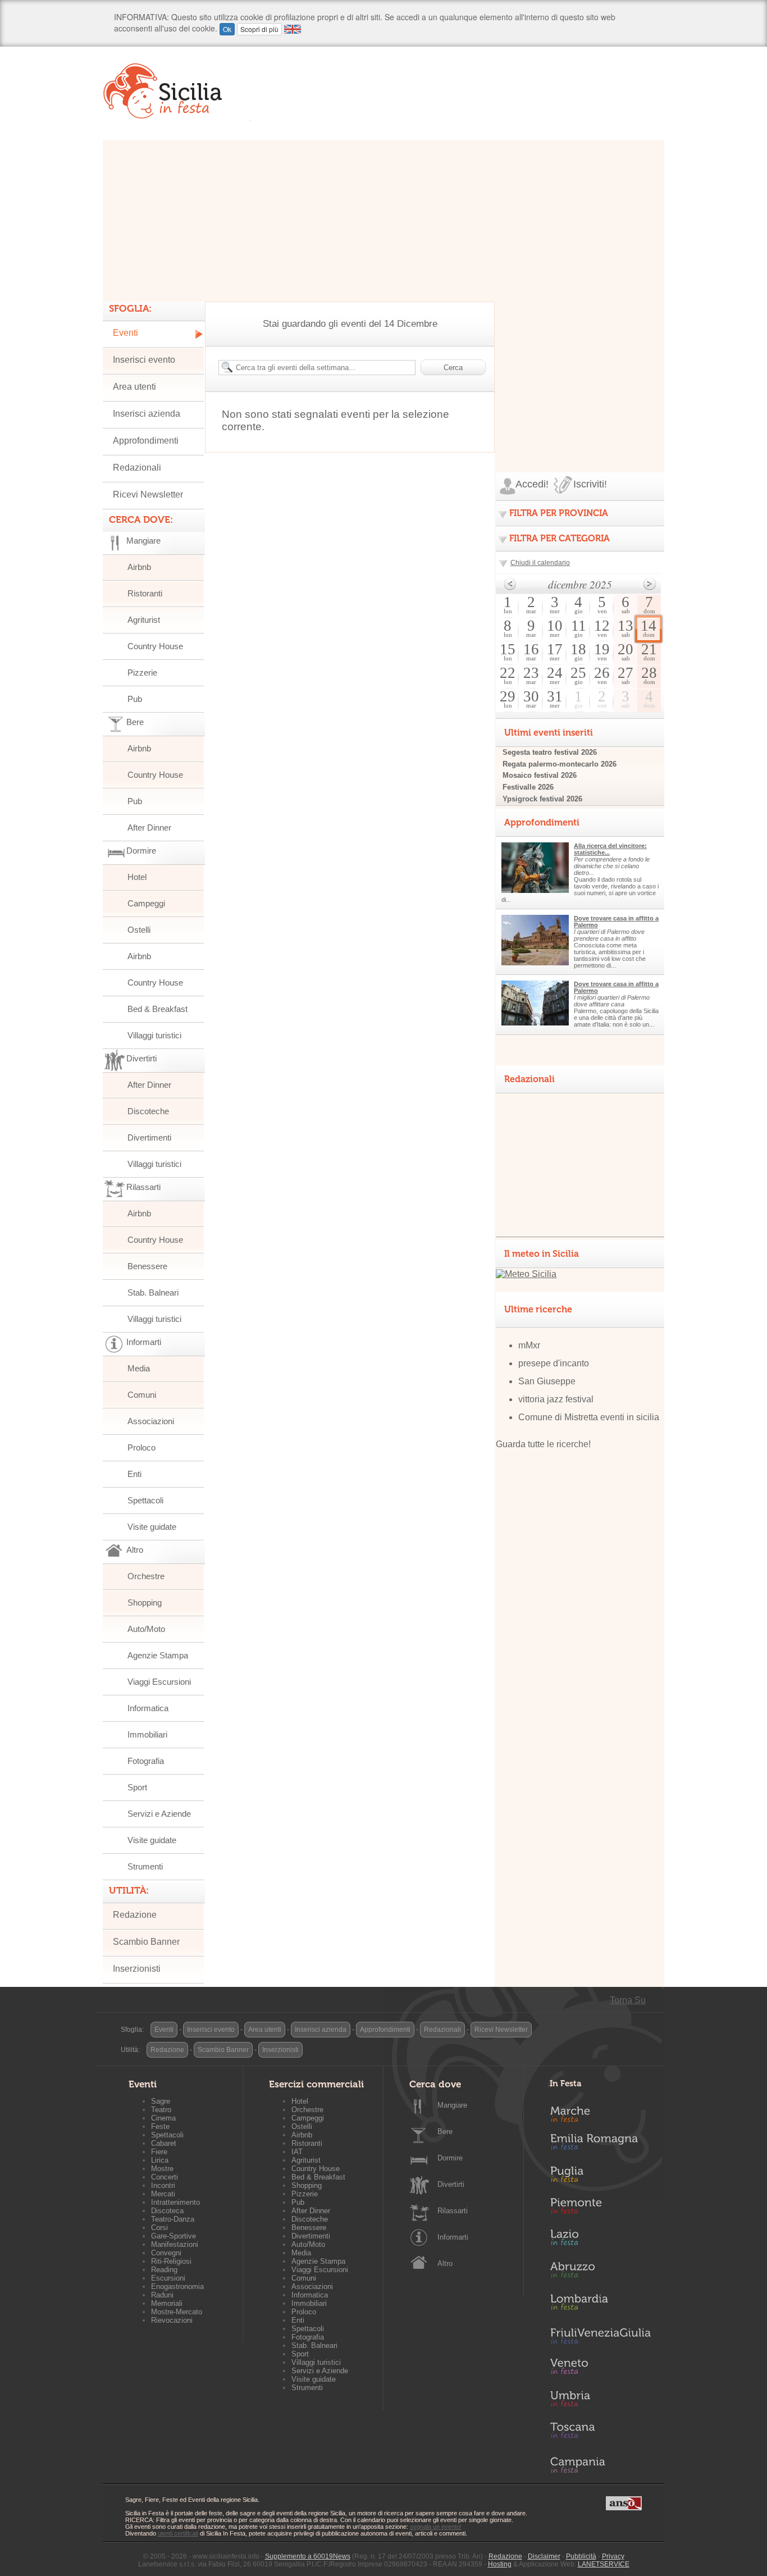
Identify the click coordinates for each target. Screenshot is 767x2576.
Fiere (159, 2152)
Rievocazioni (172, 2320)
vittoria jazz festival (556, 1399)
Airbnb (139, 567)
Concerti (165, 2177)
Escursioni (168, 2278)
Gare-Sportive (174, 2236)
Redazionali (137, 468)
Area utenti (134, 387)
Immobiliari (147, 1734)
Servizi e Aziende (159, 1814)
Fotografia (146, 1761)
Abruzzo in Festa (600, 2273)
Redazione (135, 1915)
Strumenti (145, 1866)
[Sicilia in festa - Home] (177, 91)
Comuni (142, 1395)
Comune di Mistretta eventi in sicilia (589, 1417)
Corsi (159, 2228)
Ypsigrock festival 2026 (542, 799)
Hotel (137, 877)
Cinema (163, 2118)
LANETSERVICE (604, 2564)
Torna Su (628, 2000)
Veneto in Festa (600, 2369)
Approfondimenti (146, 441)
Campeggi (146, 903)
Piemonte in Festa (600, 2209)
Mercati (163, 2194)
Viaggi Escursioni (159, 1682)
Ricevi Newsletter (148, 494)
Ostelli (139, 930)
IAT (297, 2152)
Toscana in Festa (600, 2433)
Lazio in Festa (600, 2241)
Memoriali (167, 2303)
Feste (160, 2126)
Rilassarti (453, 2211)
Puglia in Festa (600, 2177)
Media (139, 1368)
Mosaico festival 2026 (540, 775)
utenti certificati (178, 2533)
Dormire (450, 2158)
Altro (445, 2263)
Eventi (125, 333)
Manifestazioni (175, 2244)
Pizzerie (142, 673)
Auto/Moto (146, 1629)
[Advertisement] (383, 218)
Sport (137, 1787)
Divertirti (451, 2184)
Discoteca (167, 2211)
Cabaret (164, 2143)
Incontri (163, 2185)
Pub (135, 699)
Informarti (453, 2237)
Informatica (148, 1708)
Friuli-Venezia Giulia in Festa (600, 2337)
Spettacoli (145, 1500)
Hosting (500, 2564)
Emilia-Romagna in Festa (600, 2145)
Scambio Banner (146, 1942)
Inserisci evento (144, 360)
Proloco (141, 1447)
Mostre (162, 2169)
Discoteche (148, 1111)
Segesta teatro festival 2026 (550, 752)
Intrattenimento (175, 2202)
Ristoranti (145, 593)
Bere (445, 2132)
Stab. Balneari (153, 1292)
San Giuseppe (547, 1381)
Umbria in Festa (600, 2401)
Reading (164, 2270)
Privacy (613, 2556)
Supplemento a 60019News (308, 2556)
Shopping (145, 1602)
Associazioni (151, 1421)
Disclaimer (544, 2556)
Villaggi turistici (154, 1035)
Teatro (161, 2110)
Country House (155, 646)
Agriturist (144, 620)
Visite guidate (152, 1527)
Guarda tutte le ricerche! (543, 1444)
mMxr (529, 1345)
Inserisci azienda (147, 414)
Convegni (166, 2253)
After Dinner (149, 827)
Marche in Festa (600, 2113)
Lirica (160, 2160)
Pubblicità (581, 2556)
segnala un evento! (436, 2527)
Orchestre (146, 1576)
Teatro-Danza (173, 2219)
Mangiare (452, 2105)
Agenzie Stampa (158, 1655)
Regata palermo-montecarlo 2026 (560, 764)
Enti (134, 1474)
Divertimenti (149, 1137)
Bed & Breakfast (157, 1009)
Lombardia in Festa (600, 2305)
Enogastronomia (177, 2287)
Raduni (162, 2295)
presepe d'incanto (554, 1363)
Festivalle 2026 (528, 787)
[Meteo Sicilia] (526, 1274)
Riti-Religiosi (171, 2261)
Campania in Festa (600, 2465)
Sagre (161, 2101)
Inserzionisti (137, 1969)
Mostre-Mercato (177, 2312)
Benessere (147, 1266)
